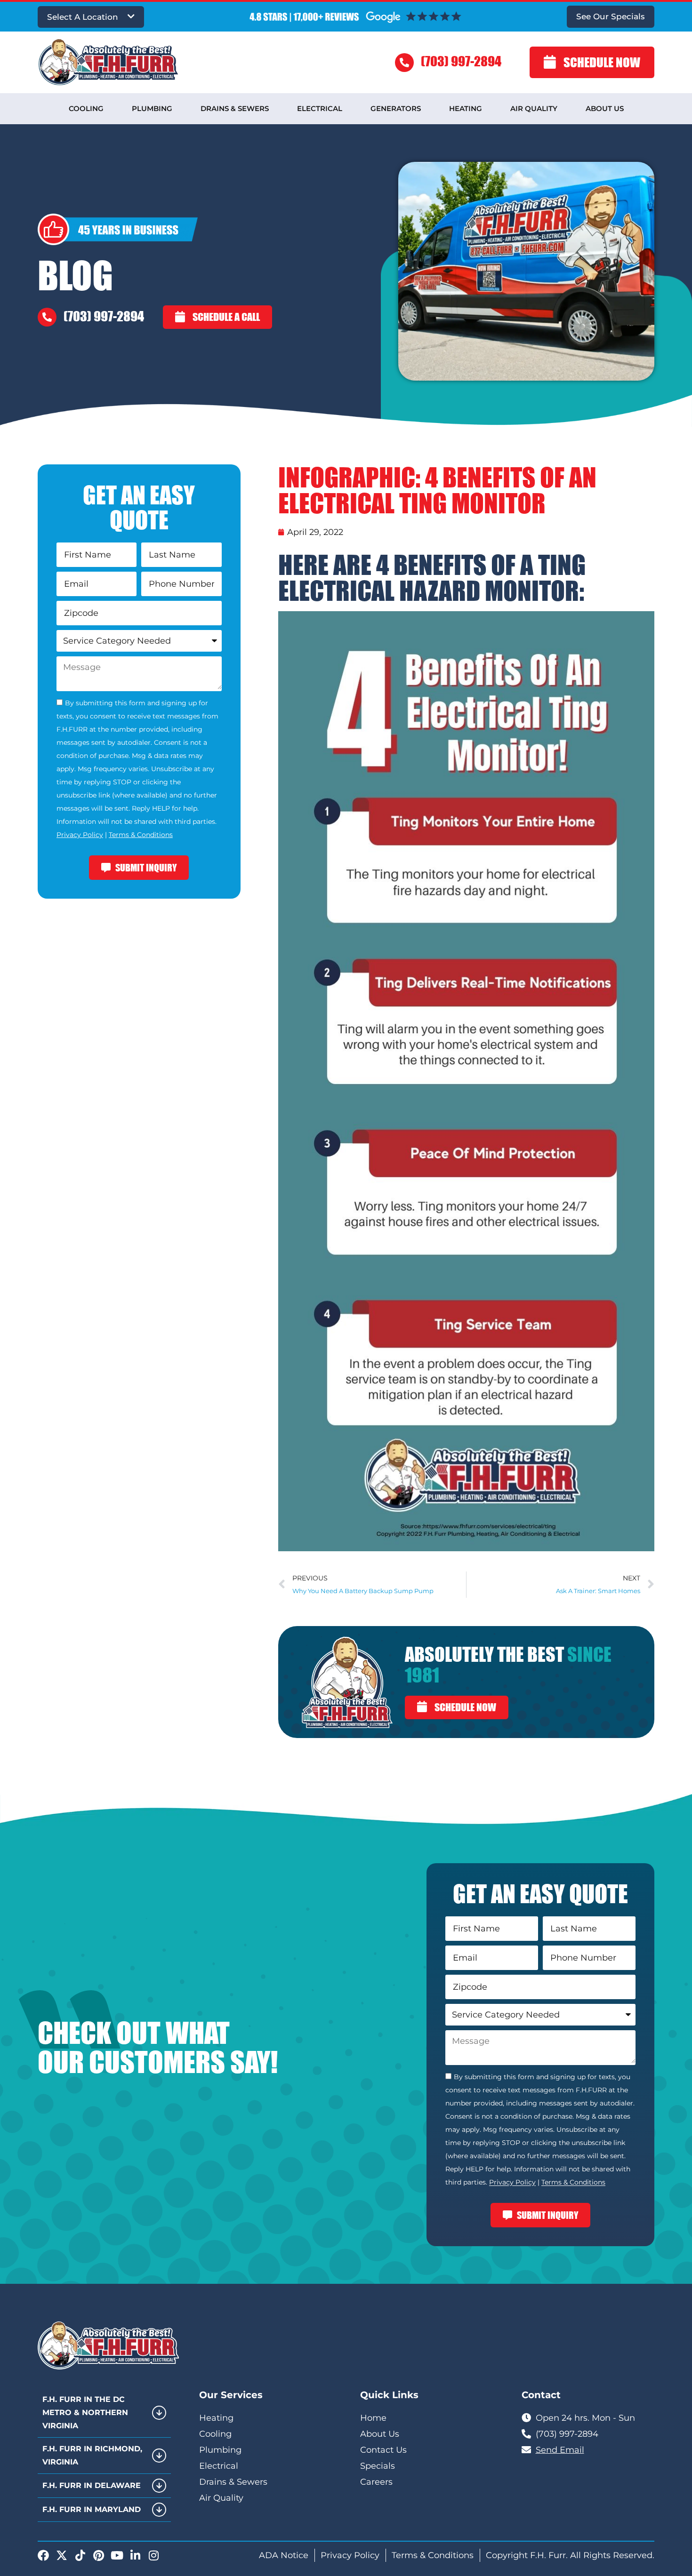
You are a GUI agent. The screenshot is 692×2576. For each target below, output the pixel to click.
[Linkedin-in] (135, 2555)
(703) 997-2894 (461, 61)
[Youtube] (117, 2555)
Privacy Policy (80, 835)
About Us (605, 108)
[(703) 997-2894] (404, 63)
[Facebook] (43, 2555)
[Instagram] (153, 2555)
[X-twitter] (62, 2555)
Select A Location (83, 17)
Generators (396, 108)
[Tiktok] (80, 2555)
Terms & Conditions (141, 835)
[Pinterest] (98, 2555)
